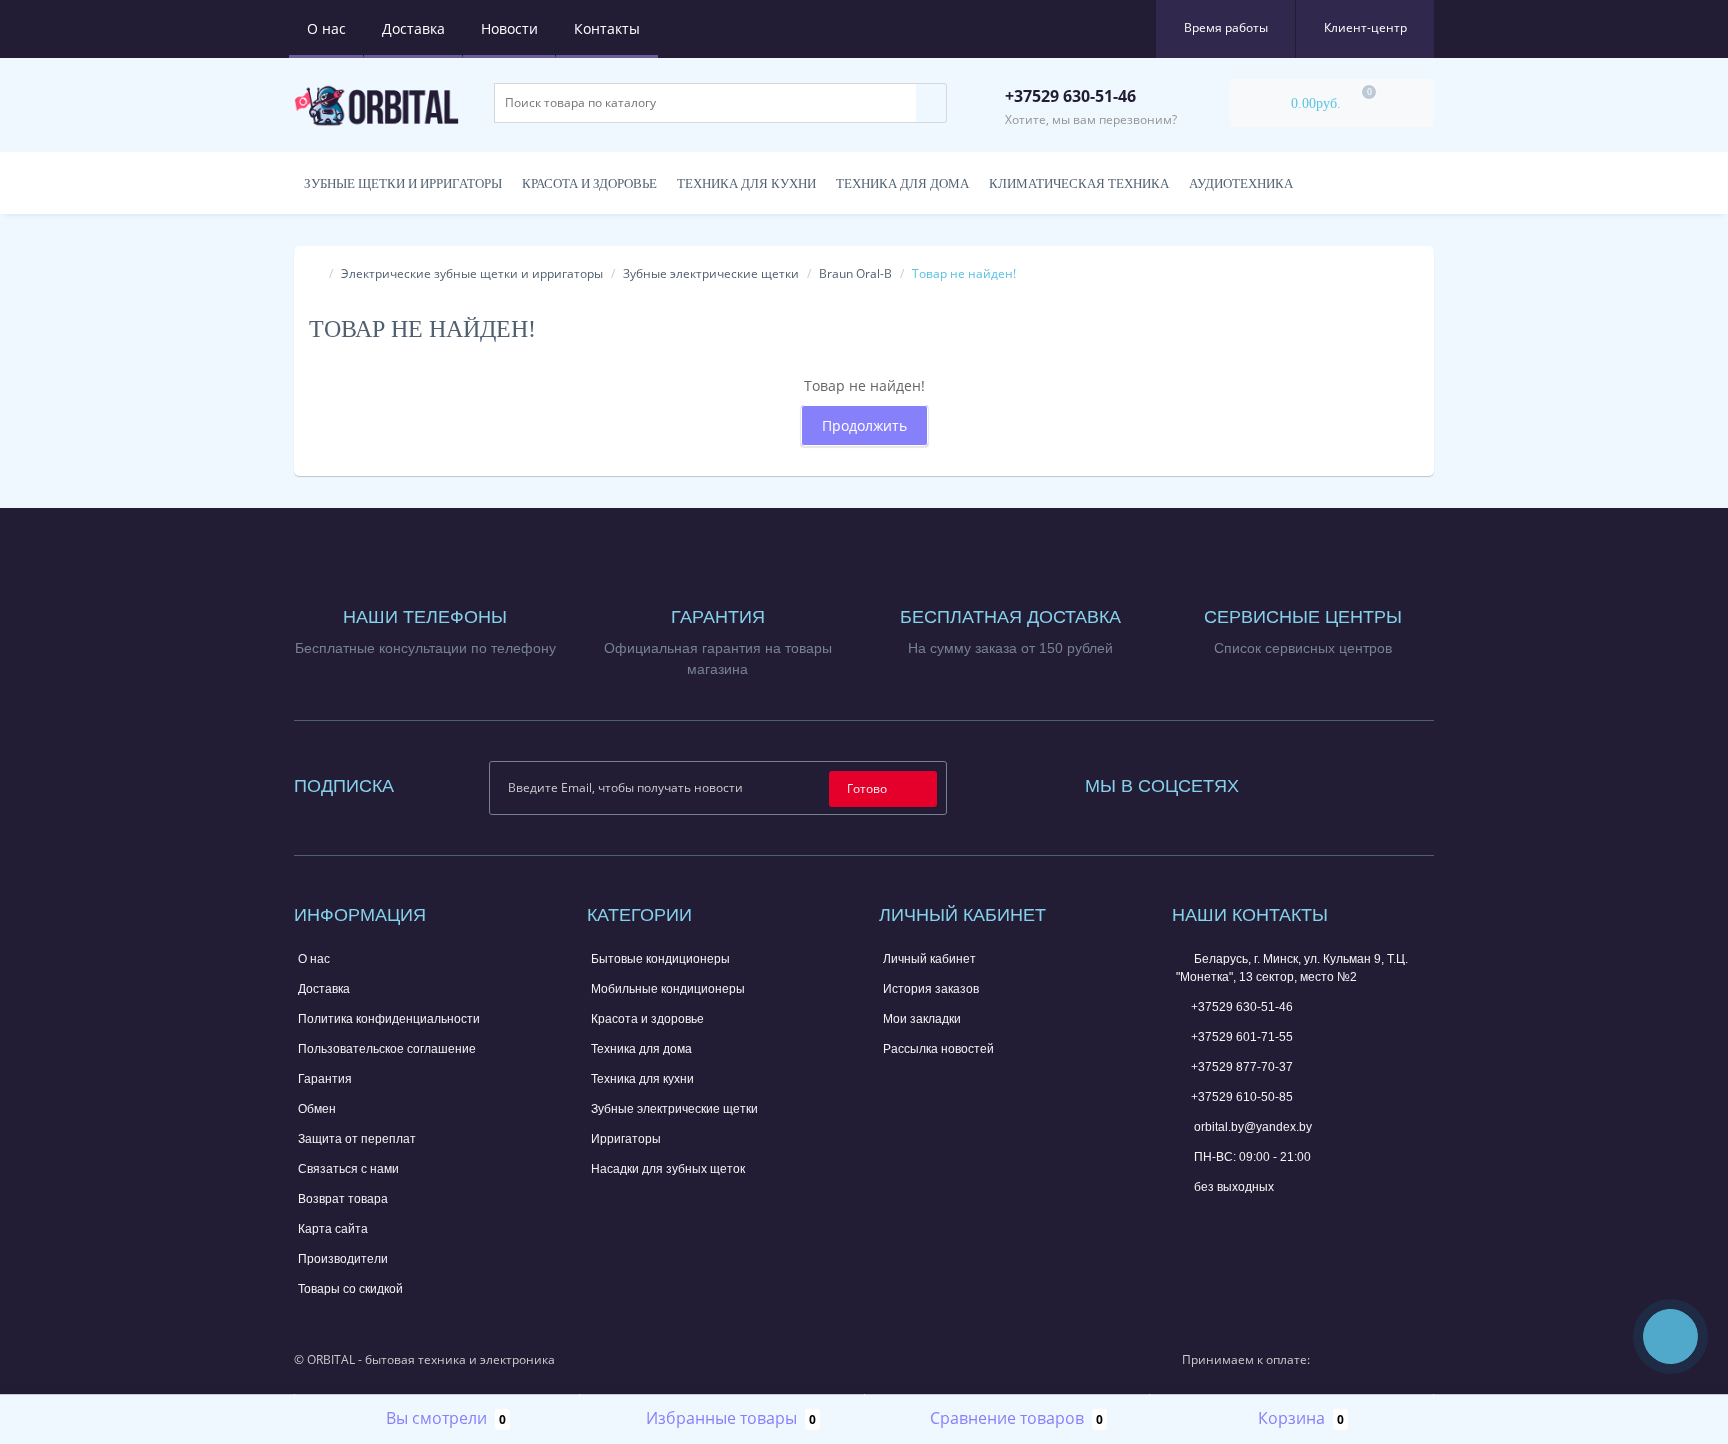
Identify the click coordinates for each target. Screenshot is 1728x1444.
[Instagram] (1308, 781)
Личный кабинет (929, 959)
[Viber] (1252, 1223)
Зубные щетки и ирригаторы (403, 183)
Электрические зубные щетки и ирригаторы (472, 273)
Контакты (607, 28)
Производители (343, 1259)
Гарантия (325, 1079)
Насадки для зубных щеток (668, 1169)
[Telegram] (1219, 1221)
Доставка (413, 28)
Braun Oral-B (855, 273)
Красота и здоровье (589, 183)
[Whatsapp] (1186, 1218)
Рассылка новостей (938, 1049)
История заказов (931, 989)
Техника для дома (902, 183)
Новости (509, 28)
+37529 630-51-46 (1242, 1007)
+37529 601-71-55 (1242, 1037)
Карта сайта (333, 1229)
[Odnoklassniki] (1362, 781)
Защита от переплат (357, 1139)
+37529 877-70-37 (1242, 1067)
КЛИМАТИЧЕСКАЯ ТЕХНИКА (1079, 183)
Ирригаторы (626, 1139)
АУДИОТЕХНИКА (1241, 183)
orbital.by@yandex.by (1251, 1127)
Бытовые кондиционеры (660, 959)
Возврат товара (343, 1199)
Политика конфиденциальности (389, 1019)
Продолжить (864, 425)
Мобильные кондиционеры (668, 989)
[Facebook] (1281, 781)
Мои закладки (922, 1019)
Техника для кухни (746, 183)
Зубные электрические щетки (711, 273)
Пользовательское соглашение (387, 1049)
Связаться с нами (348, 1169)
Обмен (317, 1109)
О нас (326, 28)
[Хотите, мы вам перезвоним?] (1670, 1336)
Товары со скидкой (350, 1289)
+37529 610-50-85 (1242, 1097)
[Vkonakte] (1335, 781)
